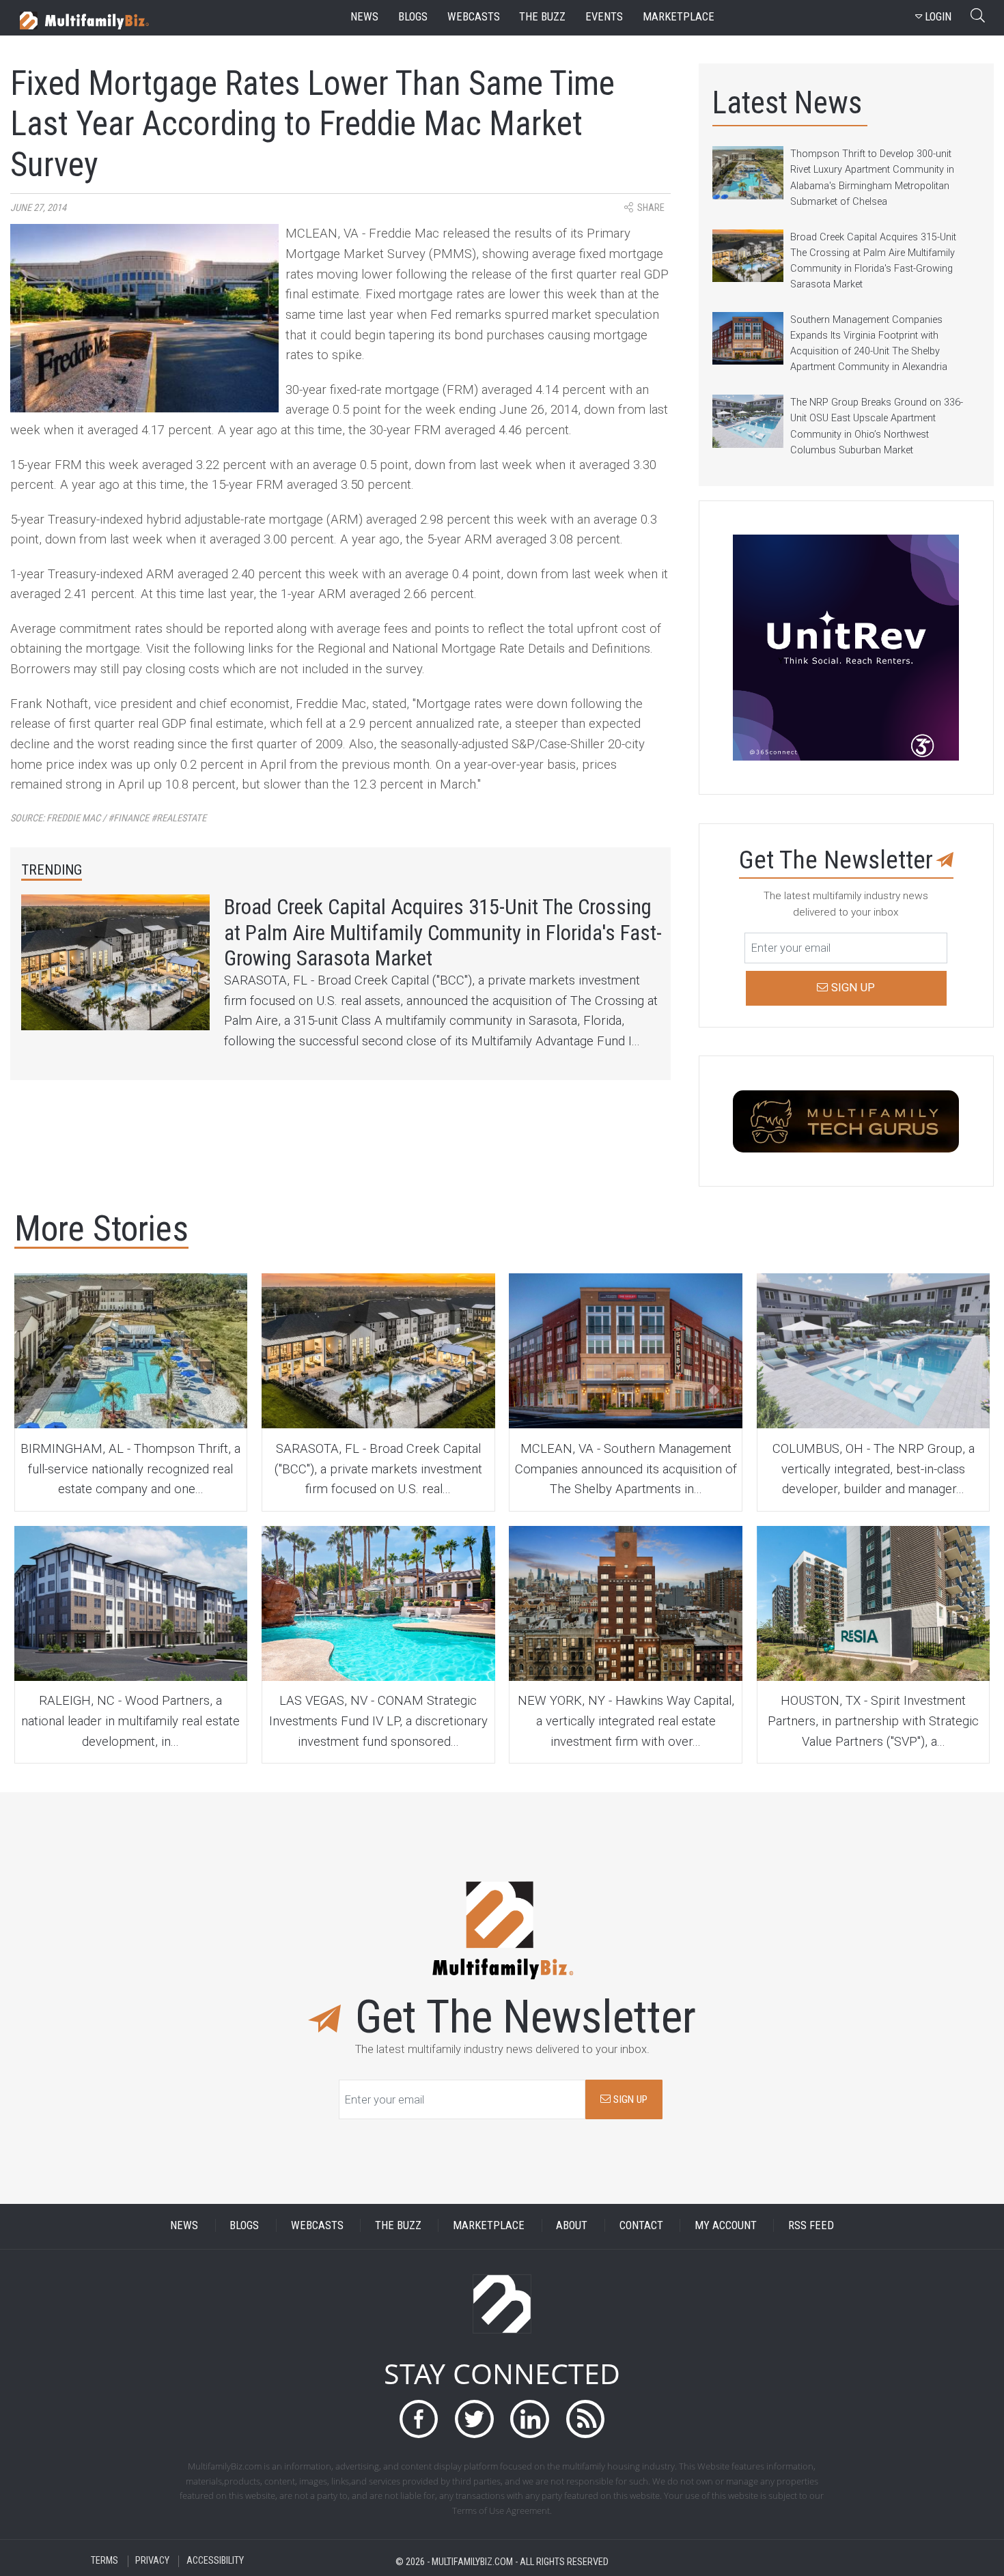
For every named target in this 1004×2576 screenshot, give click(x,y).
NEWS (184, 2225)
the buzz (542, 17)
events (604, 17)
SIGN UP (629, 2099)
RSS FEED (811, 2225)
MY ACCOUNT (726, 2225)
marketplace (679, 17)
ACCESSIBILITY (215, 2561)
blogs (413, 17)
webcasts (474, 17)
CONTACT (641, 2225)
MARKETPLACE (489, 2225)
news (364, 17)
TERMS (104, 2561)
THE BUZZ (398, 2225)
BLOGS (244, 2225)
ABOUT (572, 2225)
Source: (108, 818)
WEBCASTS (317, 2225)
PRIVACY (152, 2561)
